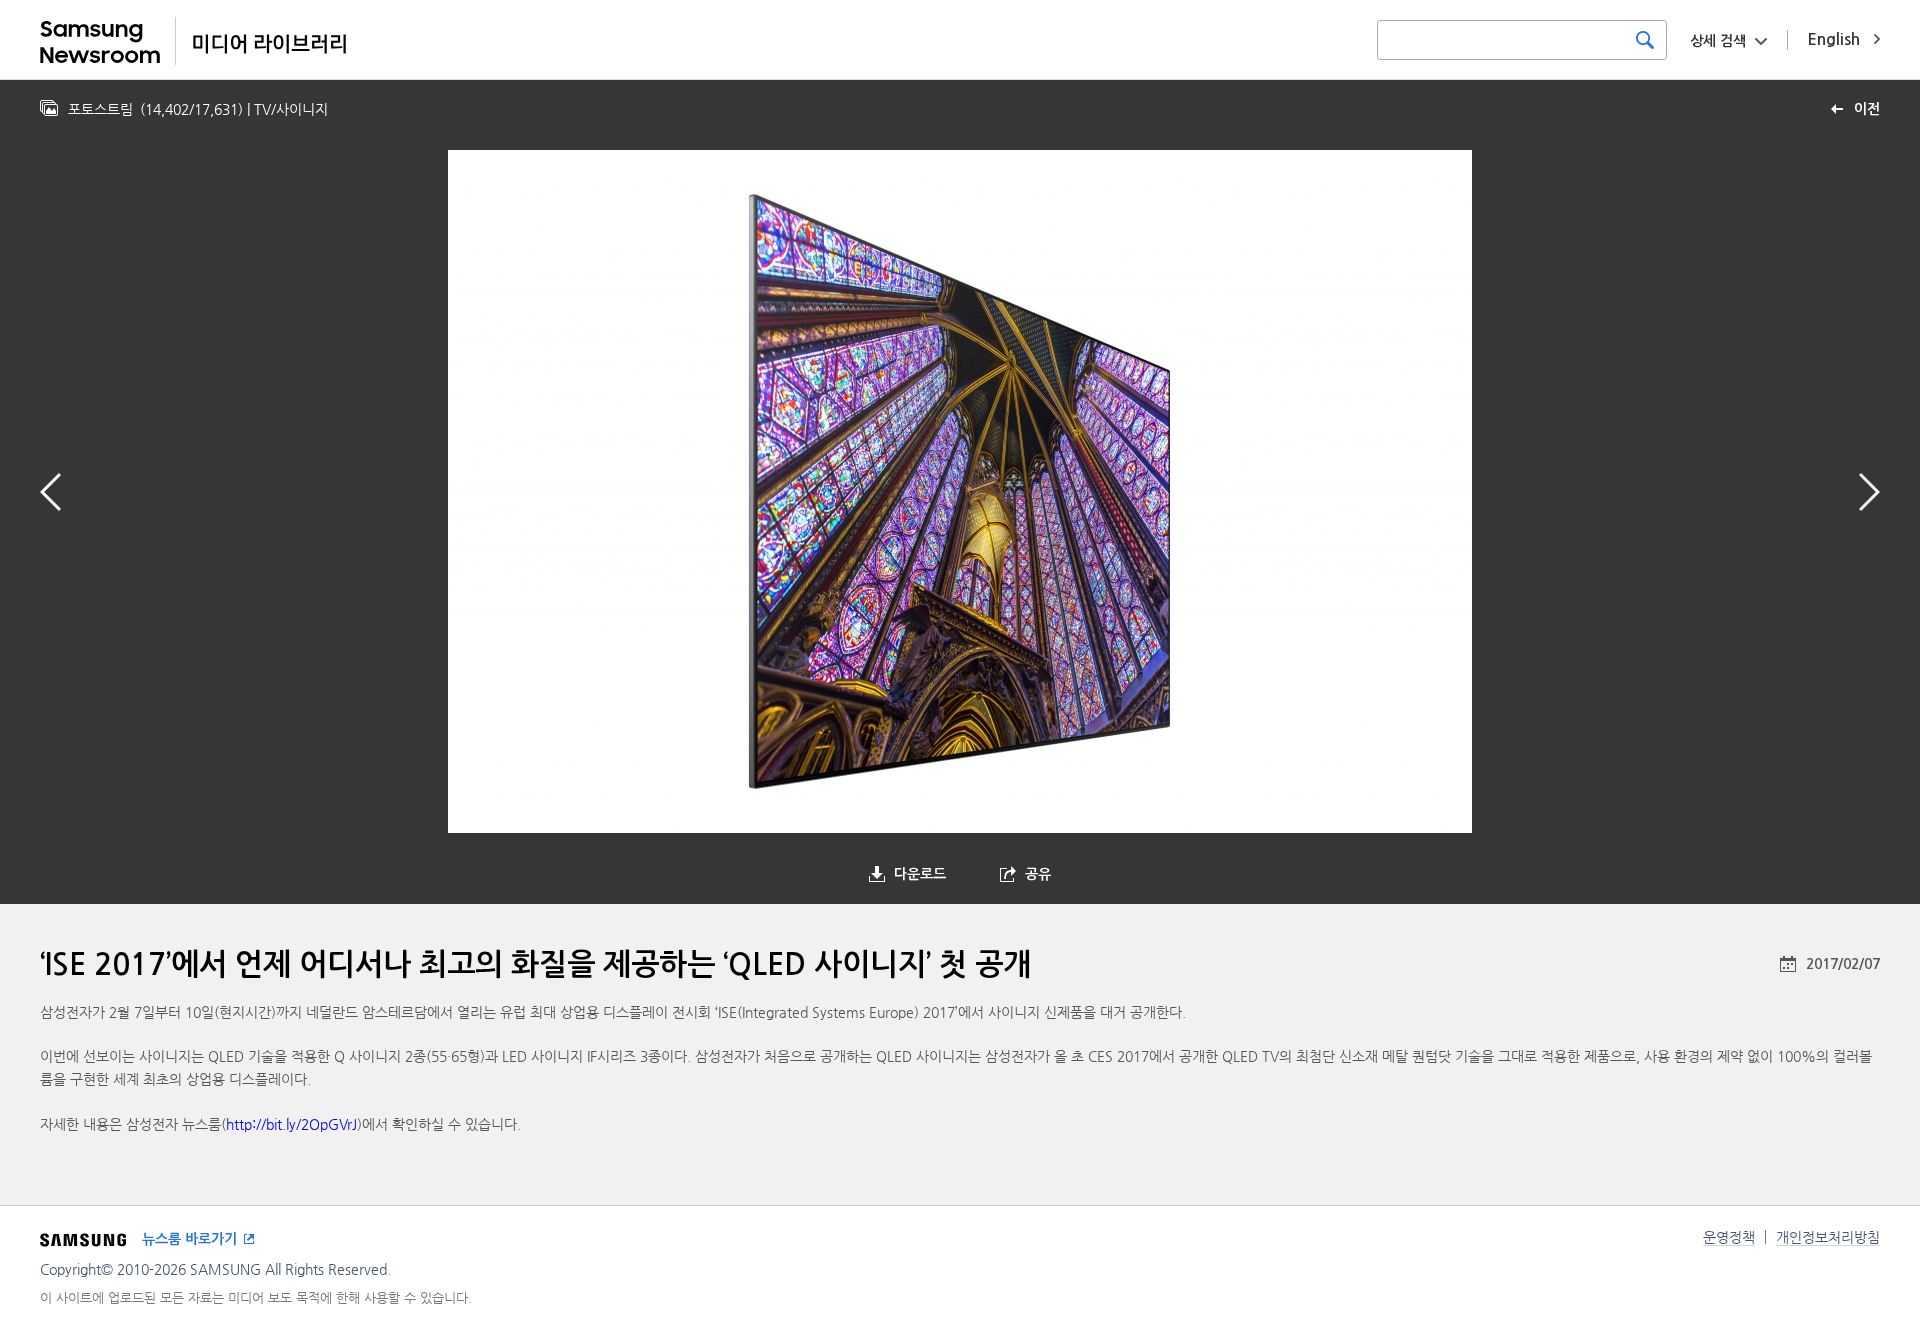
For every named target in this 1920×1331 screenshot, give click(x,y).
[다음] (1869, 492)
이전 (1867, 109)
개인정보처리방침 (1828, 1237)
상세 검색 (1718, 41)
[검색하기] (1645, 40)
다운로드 (920, 874)
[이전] (50, 492)
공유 (1038, 874)
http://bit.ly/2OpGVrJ (291, 1124)
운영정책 (1729, 1237)
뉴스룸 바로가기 (189, 1239)
